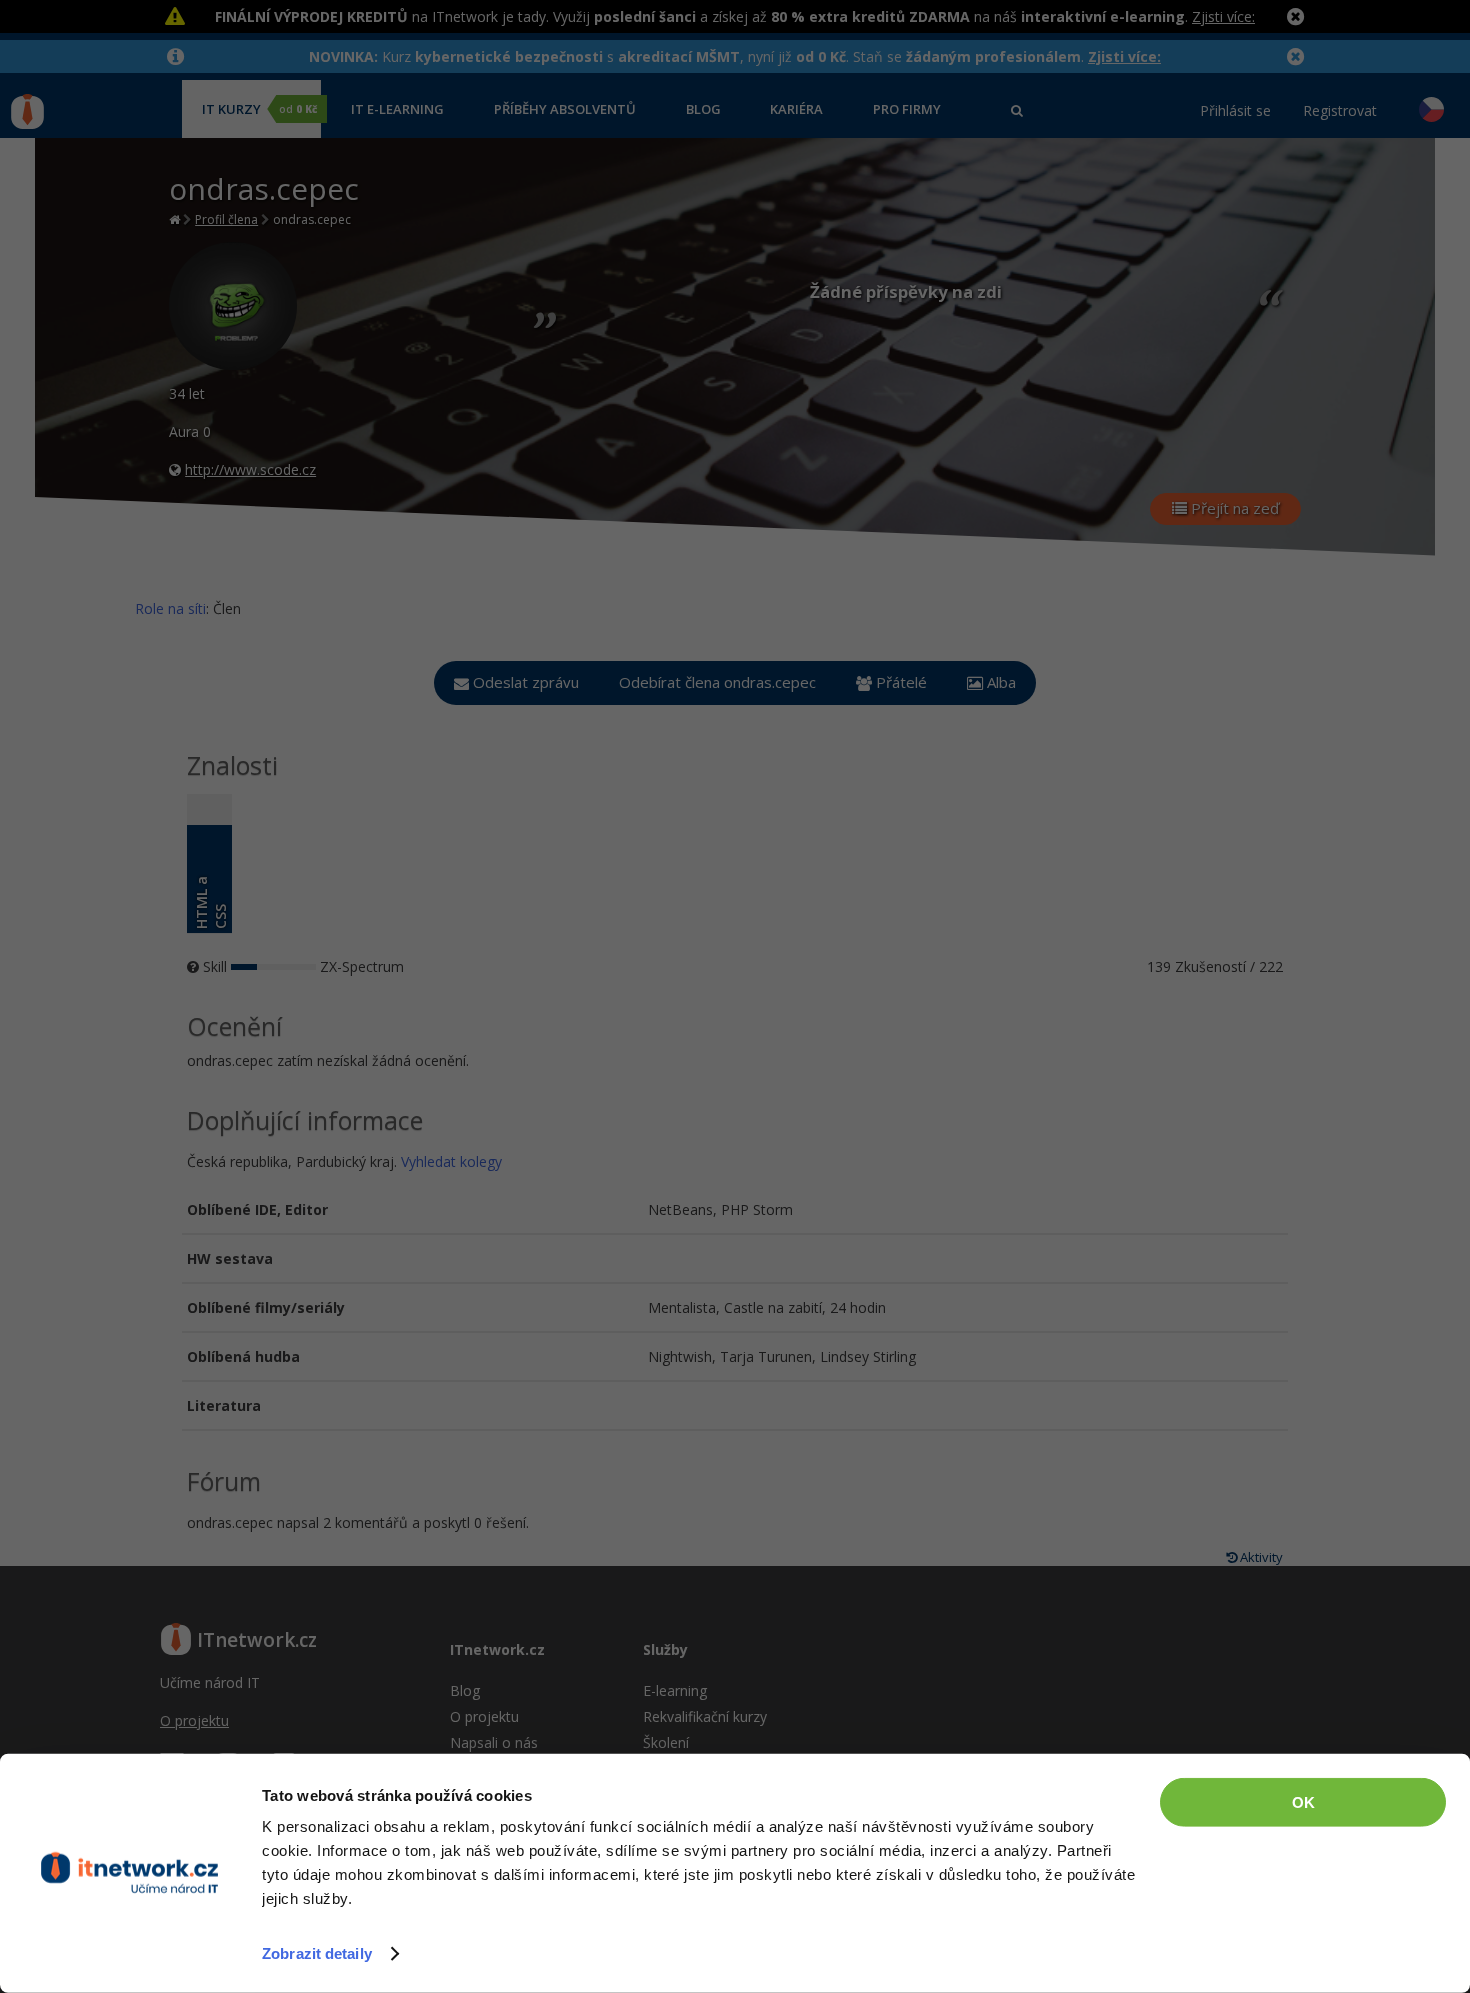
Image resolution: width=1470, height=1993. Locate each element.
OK (1303, 1802)
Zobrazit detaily (317, 1953)
